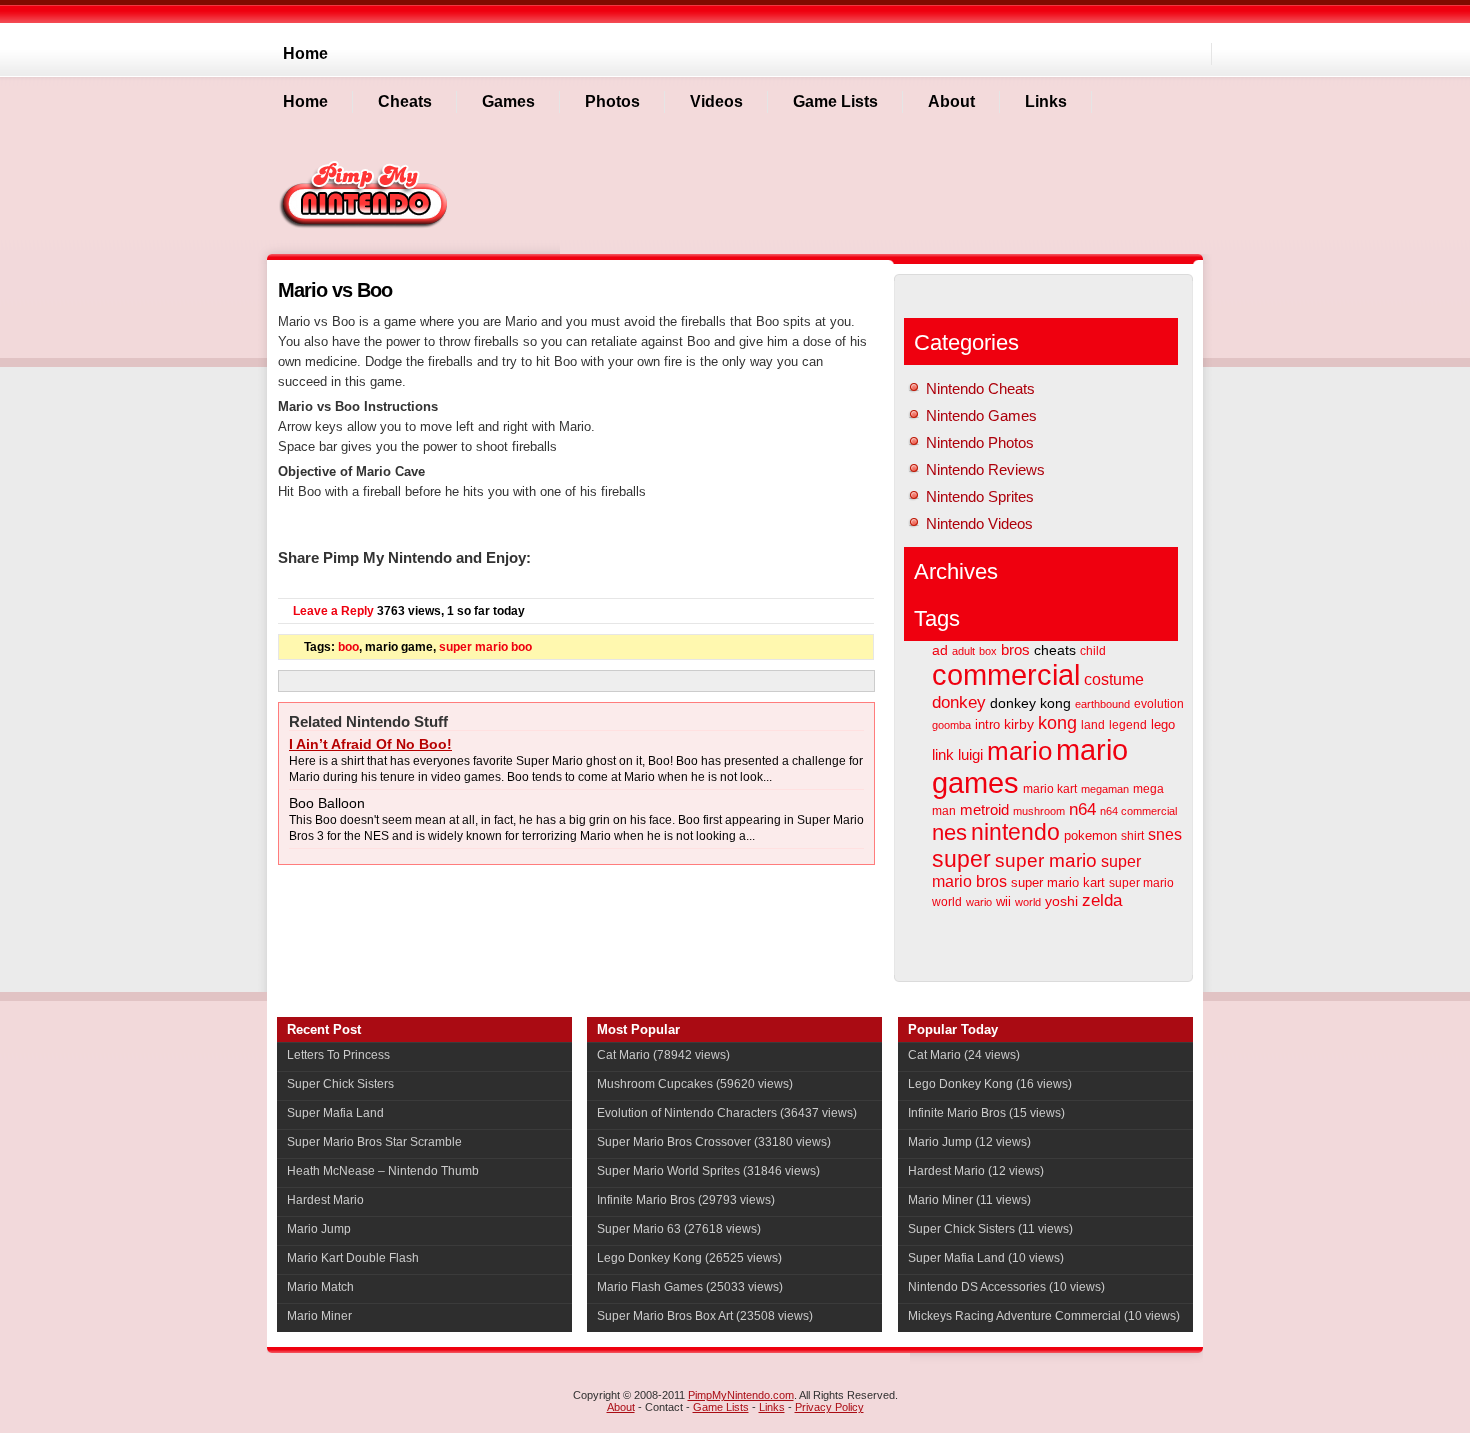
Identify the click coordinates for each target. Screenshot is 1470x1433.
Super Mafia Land (335, 1113)
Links (772, 1407)
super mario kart (1058, 882)
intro (987, 724)
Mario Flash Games (650, 1287)
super (961, 859)
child (1093, 651)
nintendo (1015, 832)
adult (963, 651)
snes (1165, 834)
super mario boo (485, 647)
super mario (1046, 860)
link (943, 755)
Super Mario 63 (639, 1229)
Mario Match (320, 1287)
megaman (1105, 789)
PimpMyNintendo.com (741, 1395)
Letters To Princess (338, 1055)
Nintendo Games (981, 415)
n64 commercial (1138, 811)
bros (1015, 649)
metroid (984, 810)
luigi (970, 755)
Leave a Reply (333, 611)
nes (949, 832)
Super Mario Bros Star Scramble (374, 1142)
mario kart (1050, 789)
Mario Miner (319, 1316)
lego (1163, 724)
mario (1019, 751)
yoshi (1061, 901)
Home (305, 53)
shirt (1132, 836)
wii (1003, 901)
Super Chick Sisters (340, 1084)
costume (1114, 679)
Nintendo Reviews (985, 469)
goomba (951, 725)
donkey (959, 702)
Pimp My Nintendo (365, 193)
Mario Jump (319, 1229)
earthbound (1102, 704)
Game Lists (721, 1407)
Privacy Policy (829, 1407)
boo (348, 647)
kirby (1019, 724)
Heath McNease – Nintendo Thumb (383, 1171)
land (1093, 725)
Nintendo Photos (980, 442)
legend (1128, 725)
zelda (1102, 900)
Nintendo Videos (979, 523)
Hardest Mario (325, 1200)
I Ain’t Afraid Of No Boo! (370, 744)
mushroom (1039, 811)
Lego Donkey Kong (649, 1258)
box (988, 651)
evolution (1159, 704)
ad (940, 650)
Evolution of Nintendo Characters (687, 1113)
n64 (1082, 809)
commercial (1006, 674)
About (621, 1407)
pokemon (1090, 835)
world (1028, 902)
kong (1057, 723)
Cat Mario (623, 1055)
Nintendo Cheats (980, 388)
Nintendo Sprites (980, 496)
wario (979, 902)
